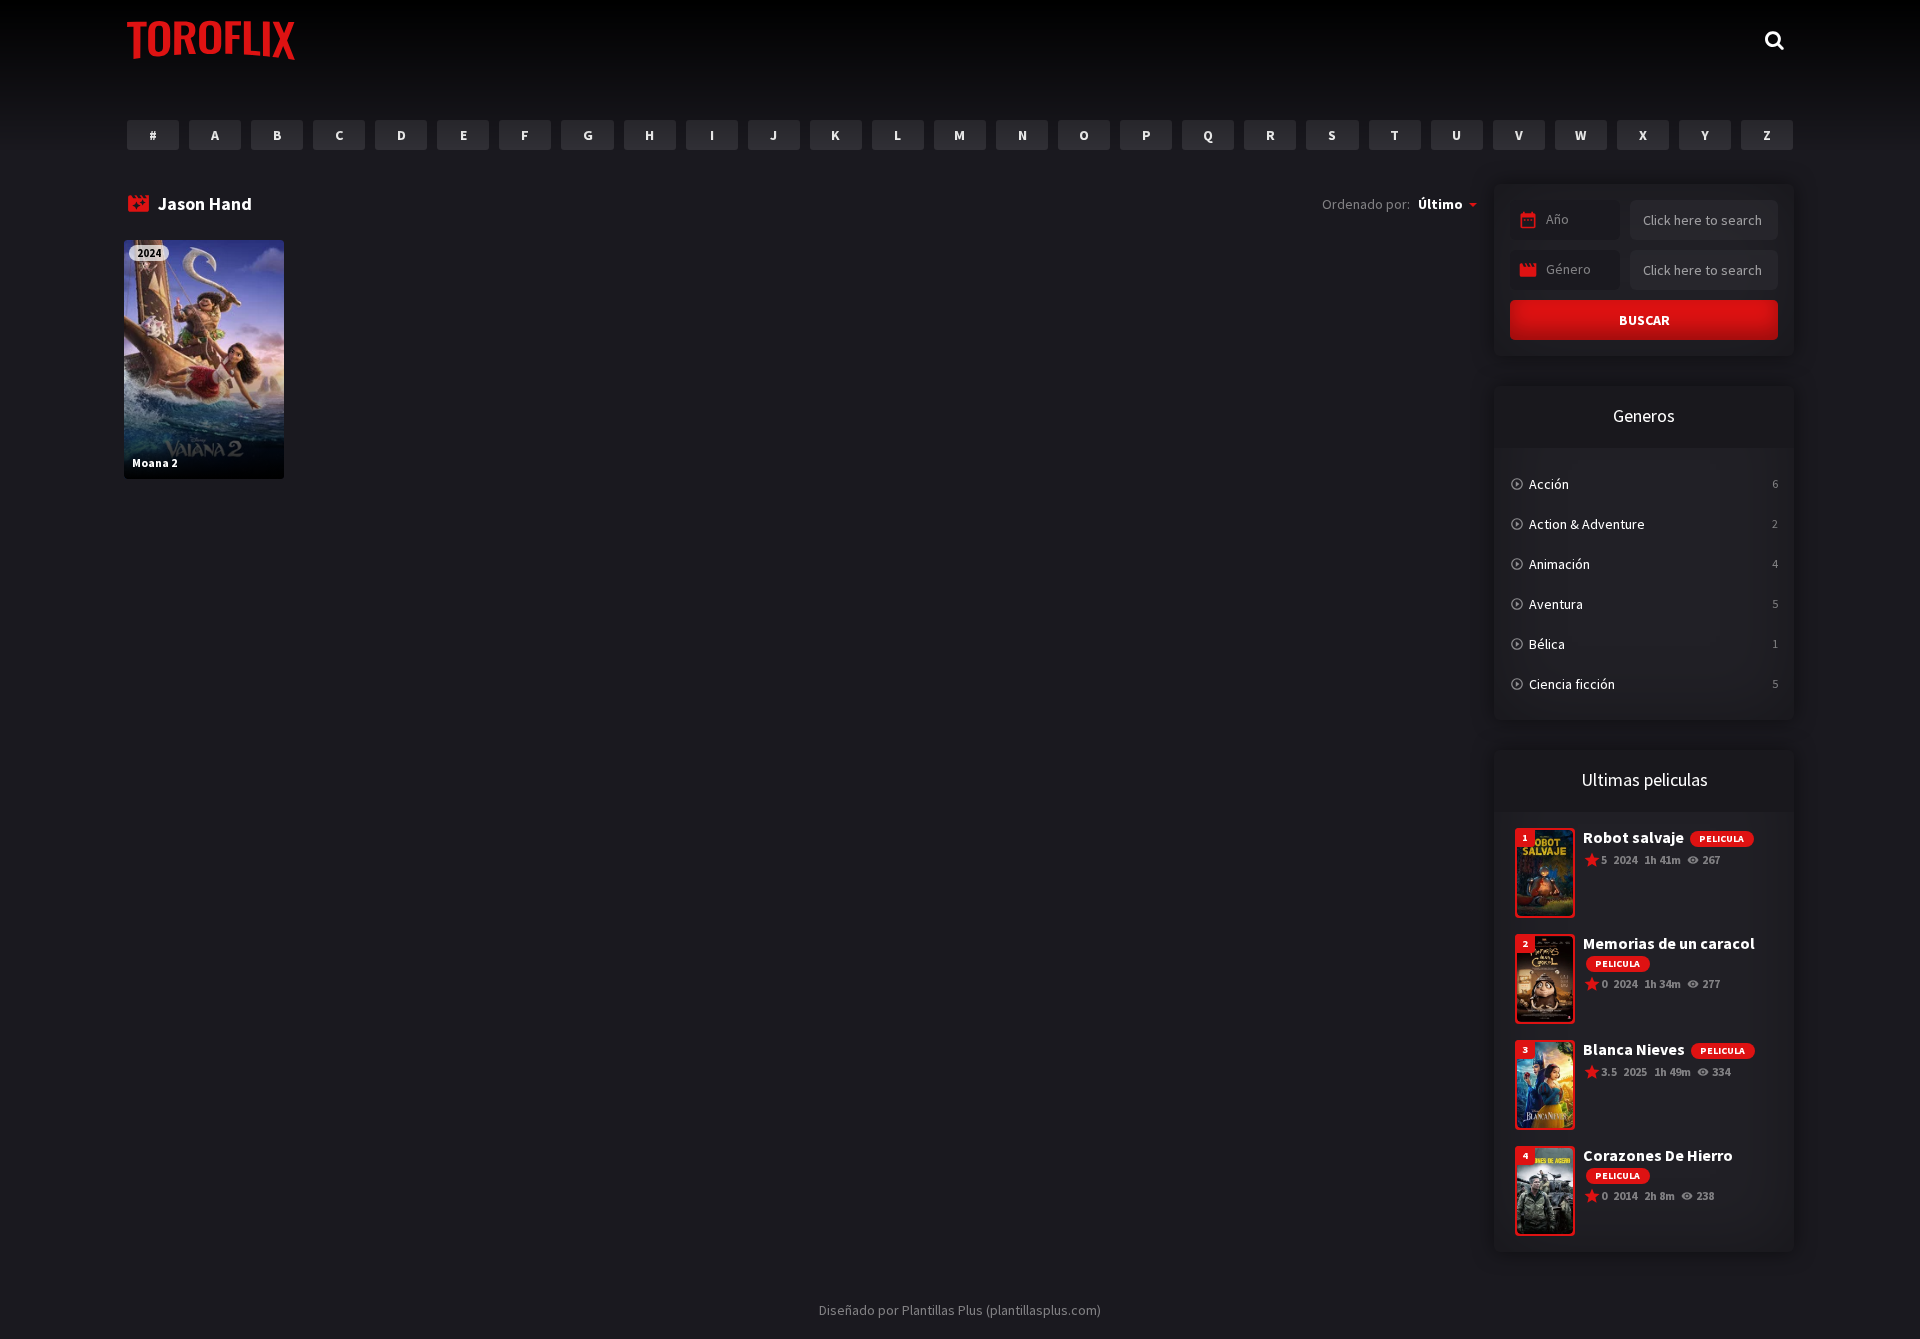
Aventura (1556, 604)
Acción (1549, 484)
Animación (1559, 564)
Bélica (1547, 644)
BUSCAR (1644, 320)
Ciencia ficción (1572, 684)
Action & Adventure (1587, 524)
